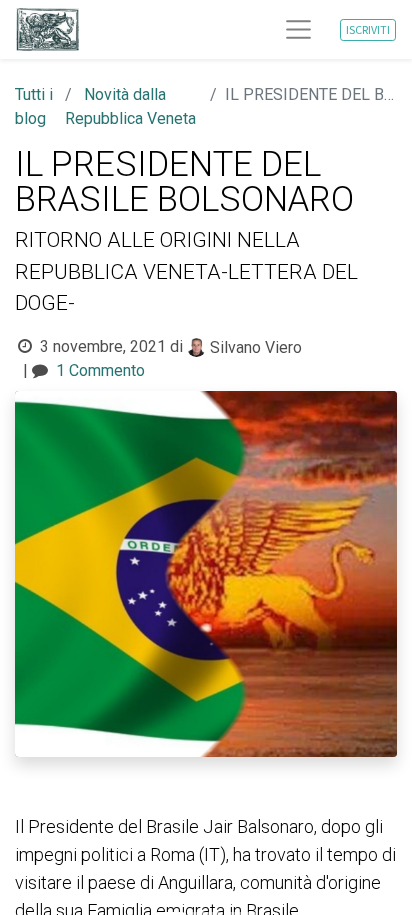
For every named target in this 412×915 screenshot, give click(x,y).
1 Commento (100, 370)
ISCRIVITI (368, 29)
